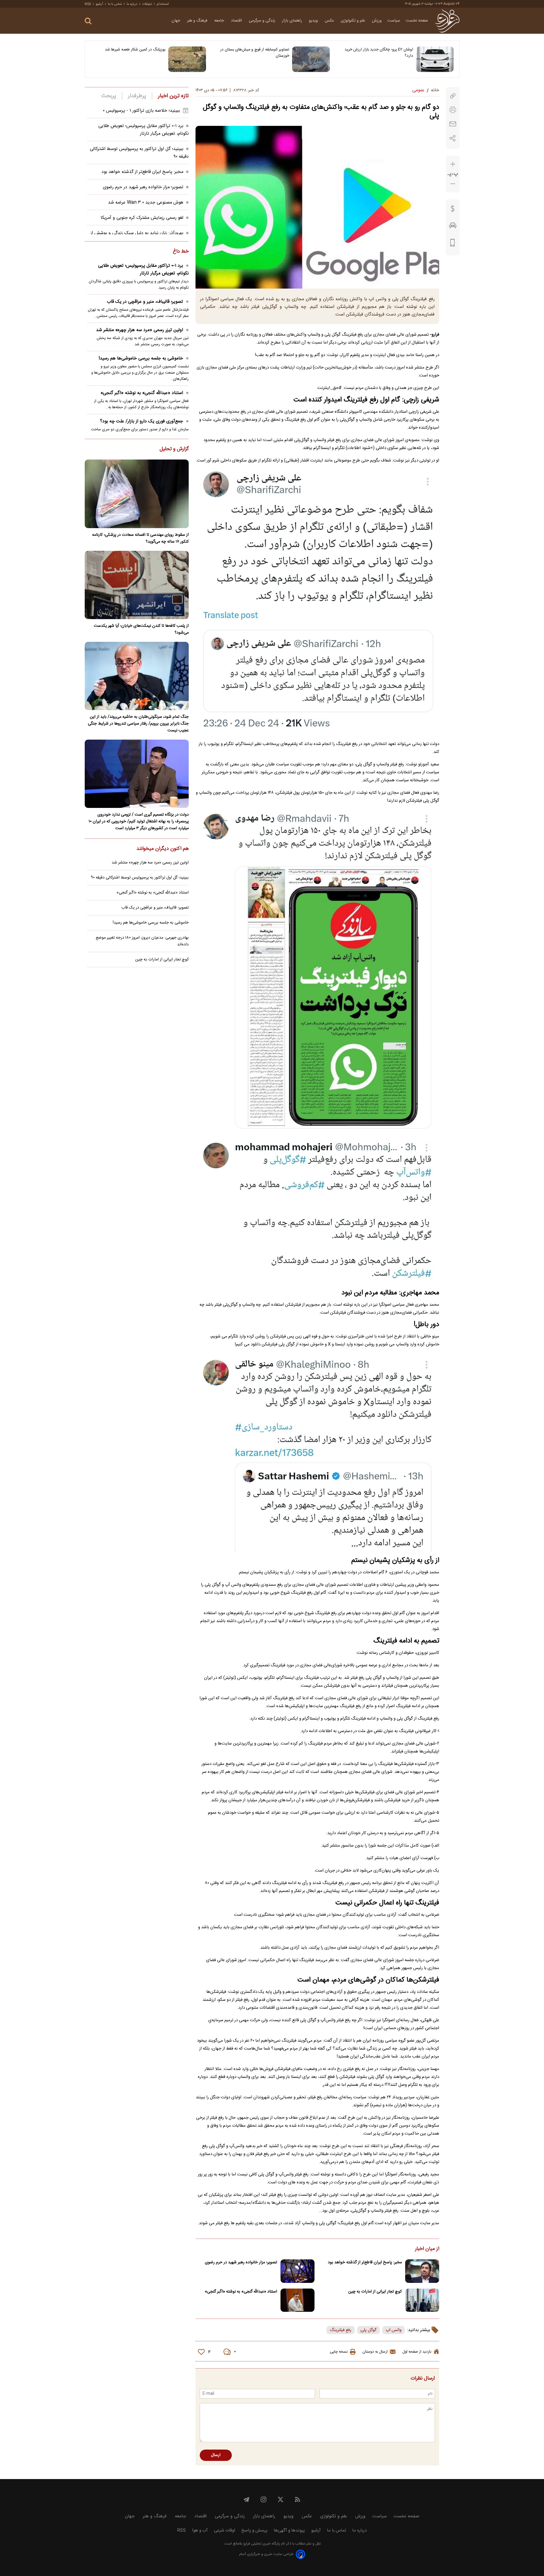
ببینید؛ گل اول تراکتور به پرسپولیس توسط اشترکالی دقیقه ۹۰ (140, 878)
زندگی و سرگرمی (263, 21)
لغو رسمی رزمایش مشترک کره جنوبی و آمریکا (142, 218)
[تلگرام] (246, 2499)
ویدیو (314, 21)
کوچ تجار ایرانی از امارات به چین (375, 2292)
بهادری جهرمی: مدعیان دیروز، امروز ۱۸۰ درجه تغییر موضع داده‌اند (142, 941)
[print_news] (453, 110)
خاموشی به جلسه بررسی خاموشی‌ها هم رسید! (141, 358)
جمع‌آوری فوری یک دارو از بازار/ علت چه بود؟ (142, 421)
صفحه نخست (417, 21)
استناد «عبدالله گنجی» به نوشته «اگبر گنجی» (241, 2292)
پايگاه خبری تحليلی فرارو (261, 2544)
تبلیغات (147, 4)
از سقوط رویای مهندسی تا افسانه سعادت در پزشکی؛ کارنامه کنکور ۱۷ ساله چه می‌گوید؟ (140, 538)
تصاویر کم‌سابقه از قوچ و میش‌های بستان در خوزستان (255, 53)
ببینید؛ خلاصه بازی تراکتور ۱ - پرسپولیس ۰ (141, 111)
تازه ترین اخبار (173, 96)
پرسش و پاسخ (254, 2531)
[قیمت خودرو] (453, 227)
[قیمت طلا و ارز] (453, 210)
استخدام (163, 4)
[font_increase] (453, 164)
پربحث (109, 96)
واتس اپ (394, 2330)
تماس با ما (115, 4)
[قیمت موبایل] (453, 244)
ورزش (377, 21)
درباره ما (132, 4)
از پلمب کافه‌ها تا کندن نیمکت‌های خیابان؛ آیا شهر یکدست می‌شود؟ (141, 629)
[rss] (297, 2499)
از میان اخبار (427, 2249)
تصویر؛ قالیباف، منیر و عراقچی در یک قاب (145, 302)
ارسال (216, 2455)
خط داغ (181, 252)
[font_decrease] (453, 184)
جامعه (220, 21)
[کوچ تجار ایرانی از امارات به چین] (422, 2300)
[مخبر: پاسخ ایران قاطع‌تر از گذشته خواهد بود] (422, 2271)
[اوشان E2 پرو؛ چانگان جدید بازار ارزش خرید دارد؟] (435, 59)
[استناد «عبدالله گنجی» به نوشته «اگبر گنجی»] (297, 2300)
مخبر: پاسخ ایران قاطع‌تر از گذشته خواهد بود (365, 2262)
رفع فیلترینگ (341, 2330)
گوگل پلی (368, 2330)
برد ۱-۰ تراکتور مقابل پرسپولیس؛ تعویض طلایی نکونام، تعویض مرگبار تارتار (144, 130)
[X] (280, 2499)
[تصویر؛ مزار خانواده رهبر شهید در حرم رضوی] (297, 2271)
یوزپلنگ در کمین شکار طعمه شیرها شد (135, 50)
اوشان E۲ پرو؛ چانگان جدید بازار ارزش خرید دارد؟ (379, 53)
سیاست (394, 21)
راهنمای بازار (293, 21)
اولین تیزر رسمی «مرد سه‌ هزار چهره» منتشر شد (140, 330)
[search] (88, 21)
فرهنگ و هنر (198, 21)
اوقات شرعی (225, 2531)
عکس (330, 21)
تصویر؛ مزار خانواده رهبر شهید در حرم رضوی (241, 2262)
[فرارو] (447, 21)
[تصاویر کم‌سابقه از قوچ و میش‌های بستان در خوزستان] (311, 59)
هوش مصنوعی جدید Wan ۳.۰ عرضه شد (146, 203)
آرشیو (99, 4)
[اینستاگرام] (263, 2499)
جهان (176, 21)
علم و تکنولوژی (354, 21)
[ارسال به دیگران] (453, 124)
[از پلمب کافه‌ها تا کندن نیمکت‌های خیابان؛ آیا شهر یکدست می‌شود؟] (137, 585)
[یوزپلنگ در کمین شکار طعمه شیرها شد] (187, 59)
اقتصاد (237, 21)
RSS (88, 4)
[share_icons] (453, 138)
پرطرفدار (137, 96)
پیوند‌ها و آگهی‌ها (289, 2531)
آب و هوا (200, 2531)
